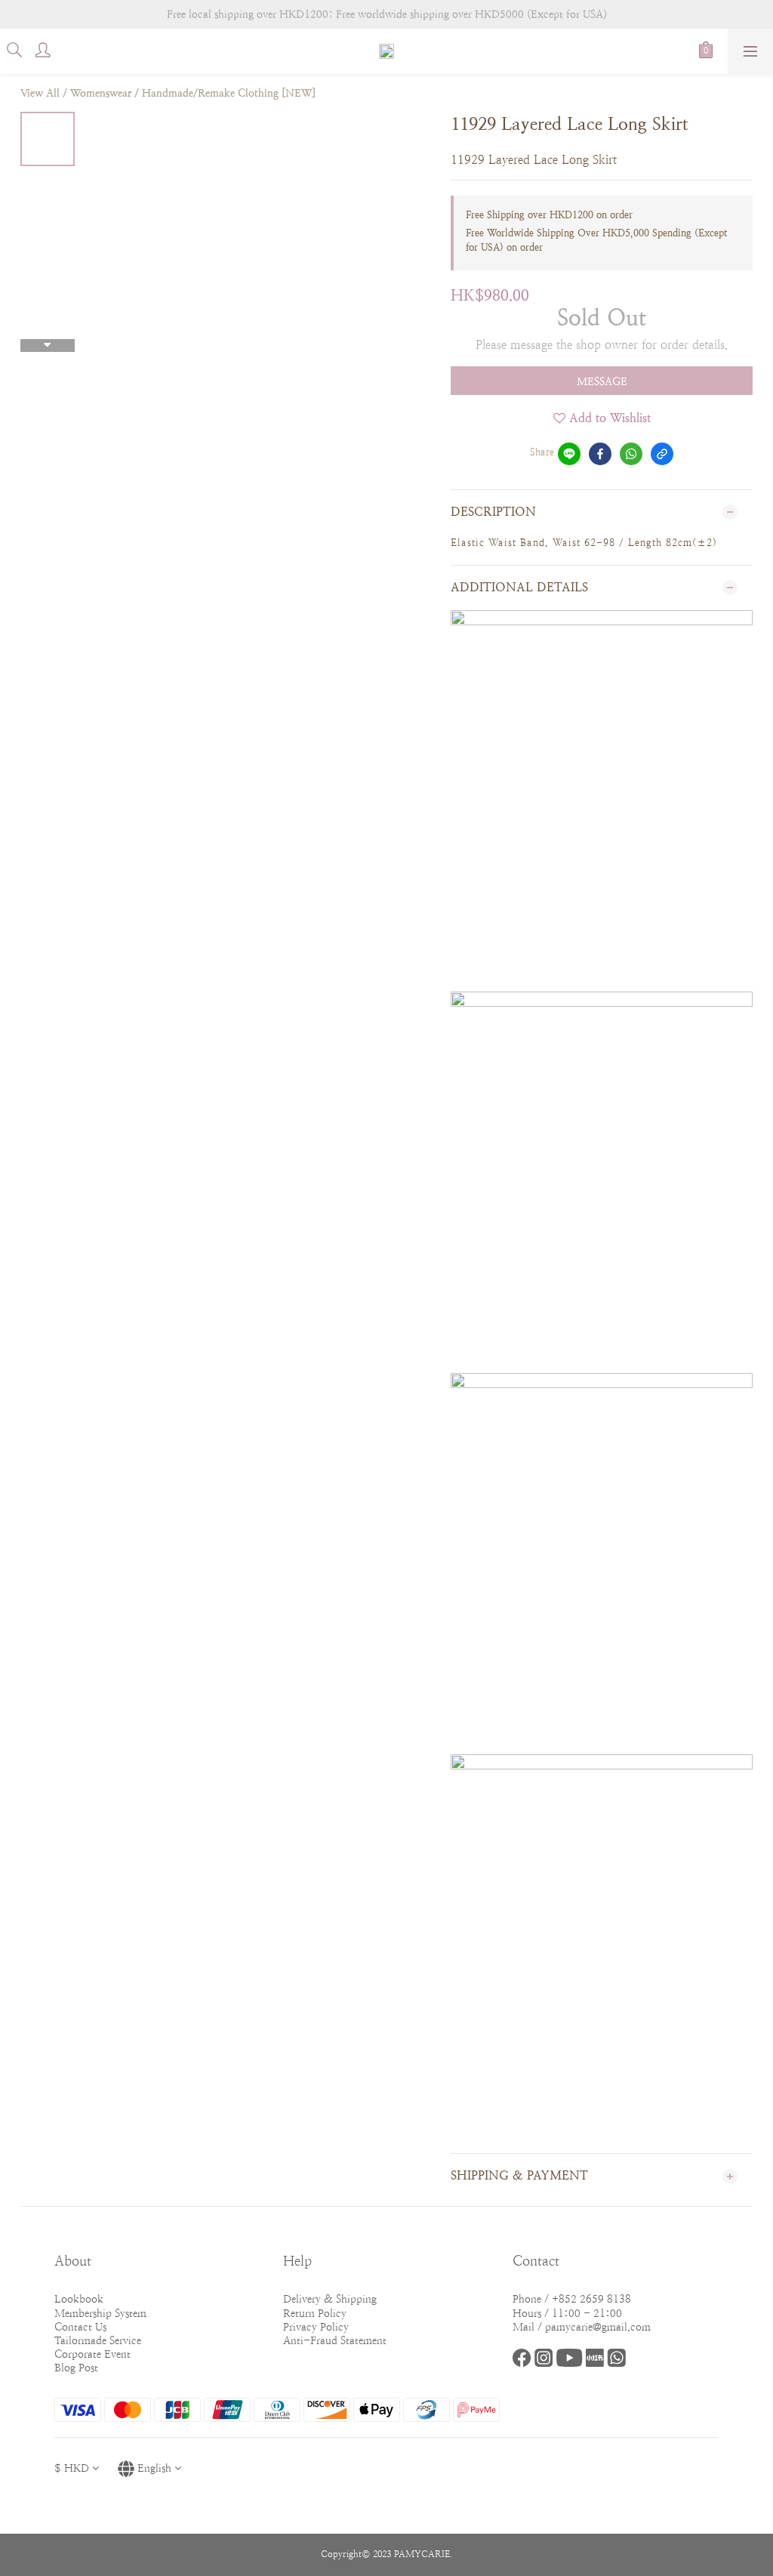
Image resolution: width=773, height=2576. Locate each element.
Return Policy (315, 2313)
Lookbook (79, 2299)
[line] (569, 454)
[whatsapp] (631, 454)
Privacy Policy (316, 2327)
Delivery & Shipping (330, 2299)
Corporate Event (92, 2354)
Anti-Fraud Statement (335, 2340)
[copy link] (662, 454)
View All (40, 93)
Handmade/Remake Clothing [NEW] (229, 93)
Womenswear (101, 93)
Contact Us (80, 2327)
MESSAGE (602, 381)
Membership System (100, 2313)
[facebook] (600, 454)
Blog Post (76, 2368)
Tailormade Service (98, 2340)
